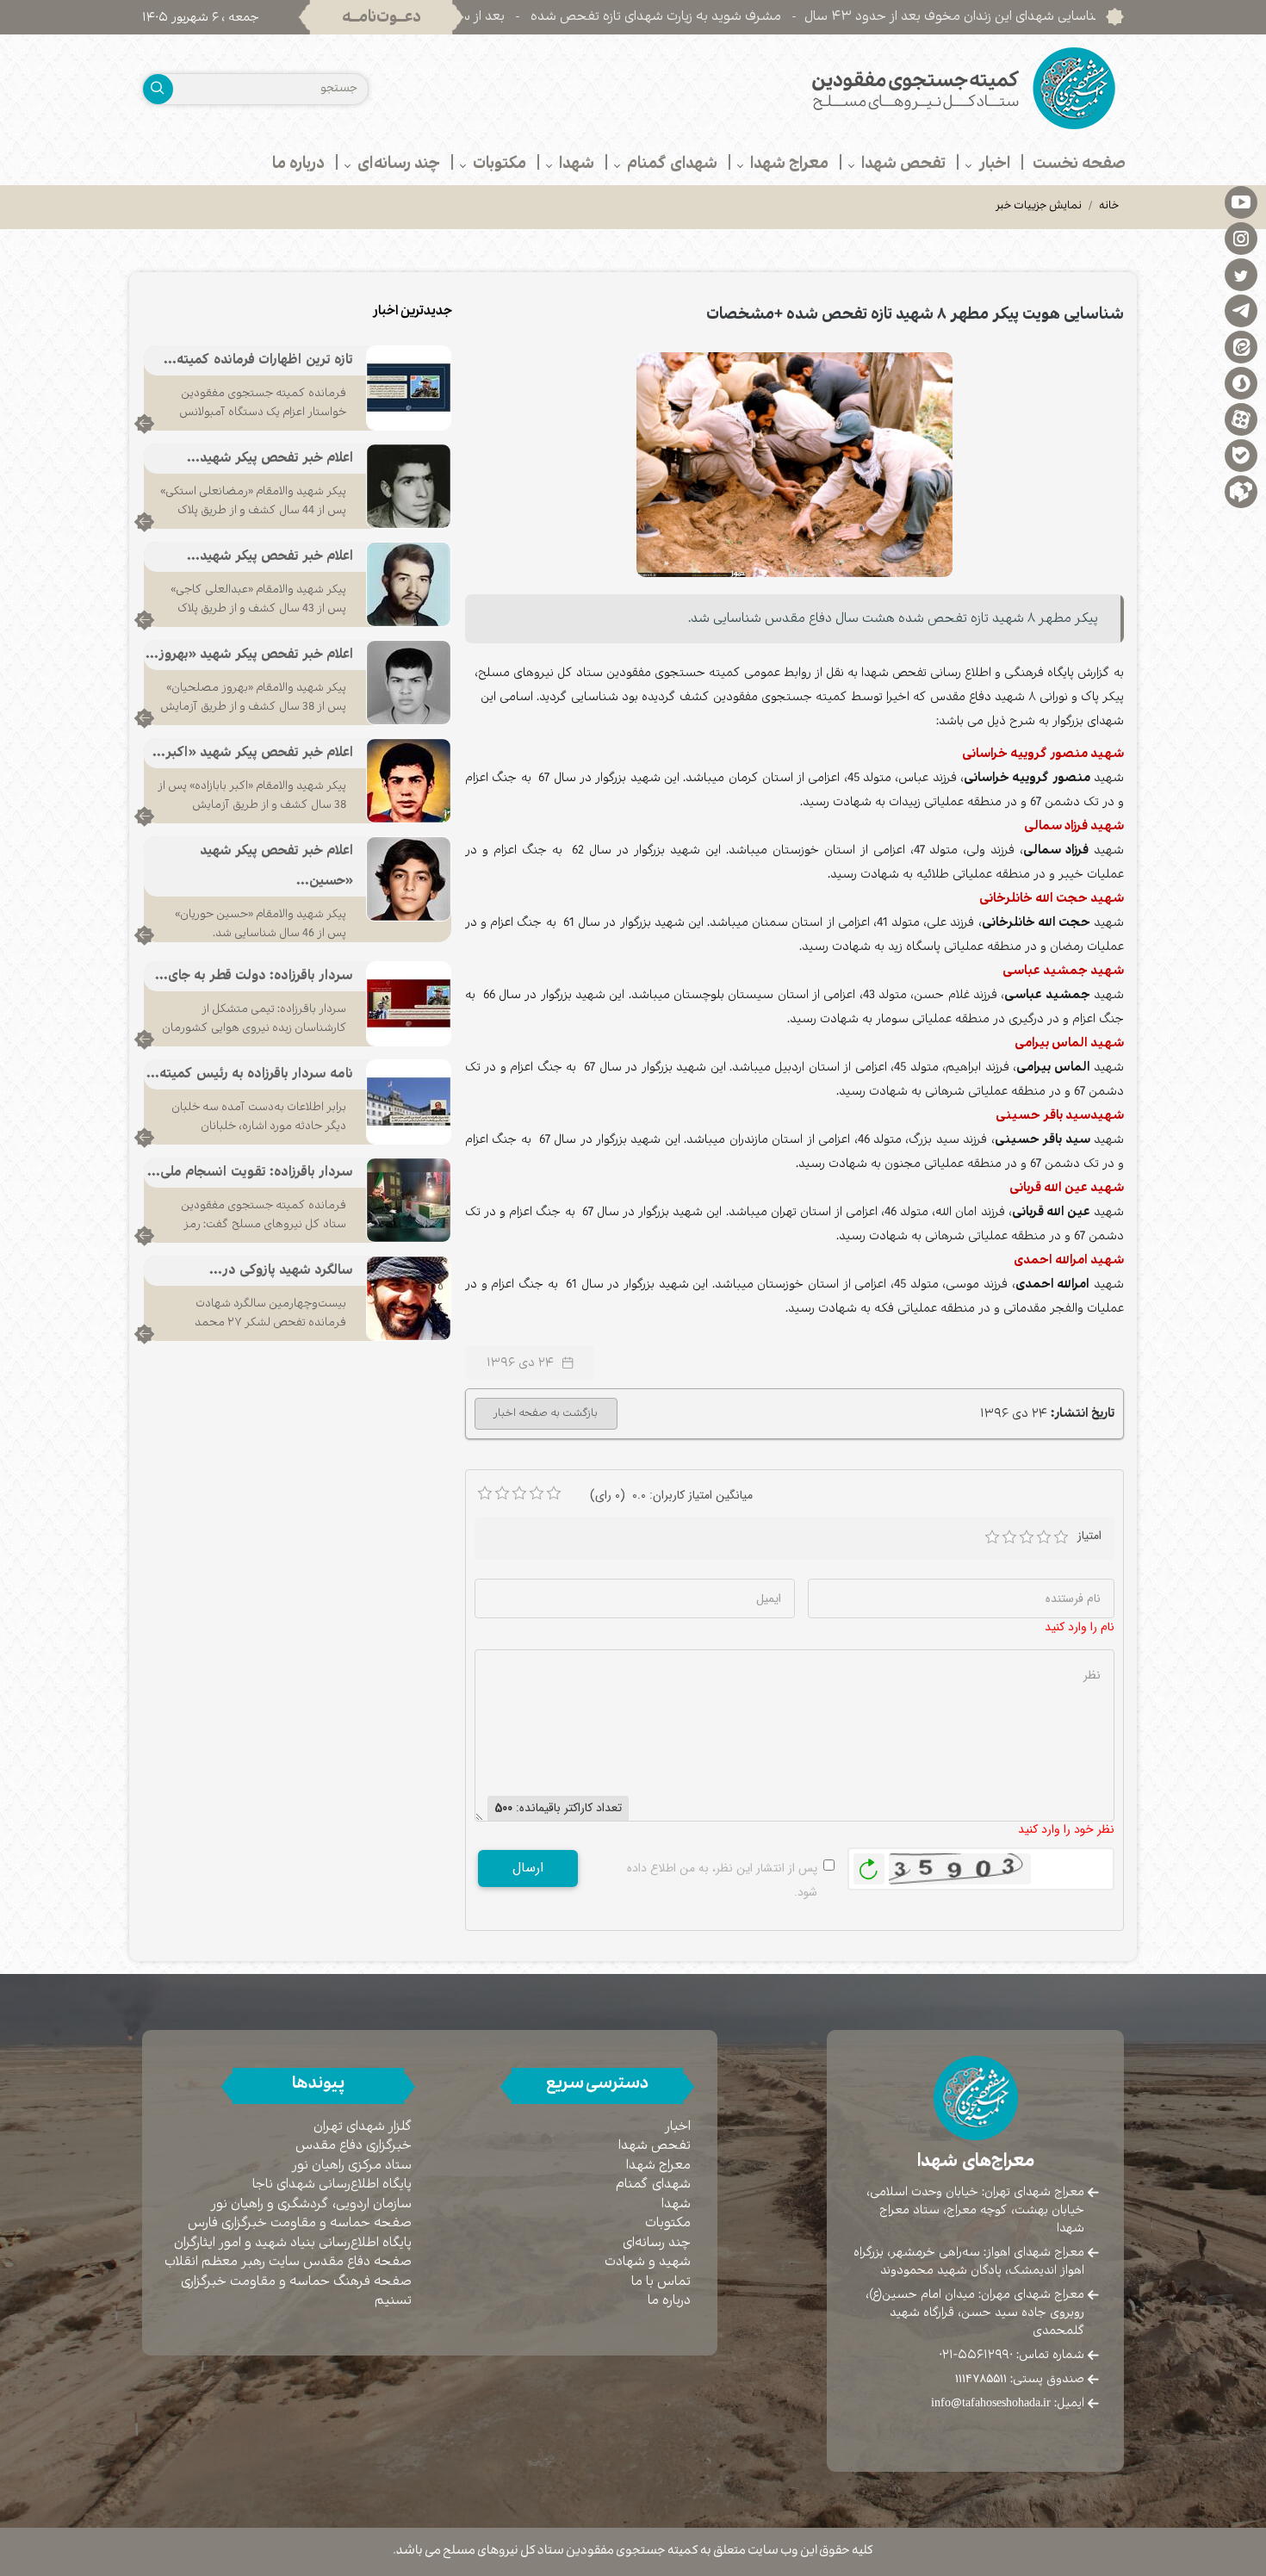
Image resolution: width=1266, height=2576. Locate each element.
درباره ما (669, 2301)
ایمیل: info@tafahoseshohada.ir (1008, 2403)
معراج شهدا (658, 2166)
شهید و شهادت (648, 2262)
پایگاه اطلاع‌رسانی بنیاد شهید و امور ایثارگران (293, 2243)
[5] (1061, 1537)
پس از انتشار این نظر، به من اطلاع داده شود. (722, 1880)
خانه (1109, 207)
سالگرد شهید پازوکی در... (281, 1271)
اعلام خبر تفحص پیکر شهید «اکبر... (253, 753)
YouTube (1241, 202)
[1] (992, 1537)
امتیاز (1089, 1536)
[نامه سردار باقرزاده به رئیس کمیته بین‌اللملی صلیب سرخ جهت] (409, 1102)
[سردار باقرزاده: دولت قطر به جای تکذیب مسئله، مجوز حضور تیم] (409, 1003)
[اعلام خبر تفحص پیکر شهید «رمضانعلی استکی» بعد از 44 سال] (409, 486)
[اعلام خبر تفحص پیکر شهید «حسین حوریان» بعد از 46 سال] (409, 878)
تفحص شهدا (655, 2146)
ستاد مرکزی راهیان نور (352, 2166)
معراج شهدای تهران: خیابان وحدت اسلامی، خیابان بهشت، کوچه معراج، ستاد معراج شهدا (975, 2210)
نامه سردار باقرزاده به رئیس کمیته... (250, 1074)
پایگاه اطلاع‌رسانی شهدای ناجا (332, 2185)
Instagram (1241, 238)
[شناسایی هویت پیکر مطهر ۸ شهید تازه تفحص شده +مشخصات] (795, 464)
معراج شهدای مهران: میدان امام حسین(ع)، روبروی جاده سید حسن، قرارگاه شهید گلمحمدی (975, 2312)
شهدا (676, 2204)
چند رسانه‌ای (657, 2243)
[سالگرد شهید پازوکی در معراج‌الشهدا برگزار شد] (409, 1298)
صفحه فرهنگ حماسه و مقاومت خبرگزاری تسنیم (296, 2292)
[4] (1044, 1537)
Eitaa (1241, 346)
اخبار (678, 2127)
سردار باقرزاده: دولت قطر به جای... (254, 976)
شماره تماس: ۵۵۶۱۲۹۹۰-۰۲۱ (1012, 2355)
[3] (1027, 1537)
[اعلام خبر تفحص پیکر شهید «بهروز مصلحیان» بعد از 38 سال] (409, 682)
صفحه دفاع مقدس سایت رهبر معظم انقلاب (288, 2262)
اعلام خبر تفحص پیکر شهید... (270, 459)
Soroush (1241, 382)
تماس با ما (661, 2282)
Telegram (1241, 310)
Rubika (1241, 491)
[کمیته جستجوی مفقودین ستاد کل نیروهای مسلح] (885, 88)
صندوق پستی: (1020, 2379)
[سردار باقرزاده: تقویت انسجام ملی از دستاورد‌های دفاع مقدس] (409, 1200)
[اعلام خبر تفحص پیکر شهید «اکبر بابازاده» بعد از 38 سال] (409, 780)
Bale (1241, 455)
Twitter (1241, 274)
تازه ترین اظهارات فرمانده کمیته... (258, 360)
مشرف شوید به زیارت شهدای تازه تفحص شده (741, 17)
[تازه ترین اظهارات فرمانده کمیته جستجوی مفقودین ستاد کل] (409, 388)
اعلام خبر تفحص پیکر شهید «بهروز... (249, 655)
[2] (1009, 1537)
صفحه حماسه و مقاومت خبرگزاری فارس (300, 2223)
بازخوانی (869, 1865)
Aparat (1241, 419)
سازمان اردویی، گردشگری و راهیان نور (311, 2204)
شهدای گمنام (653, 2185)
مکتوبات (668, 2223)
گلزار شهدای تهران (363, 2127)
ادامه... (144, 424)
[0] (485, 1493)
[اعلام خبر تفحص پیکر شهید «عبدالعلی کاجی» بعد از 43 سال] (409, 584)
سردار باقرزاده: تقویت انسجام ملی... (250, 1173)
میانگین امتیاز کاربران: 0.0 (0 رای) (671, 1495)
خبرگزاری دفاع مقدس (354, 2146)
